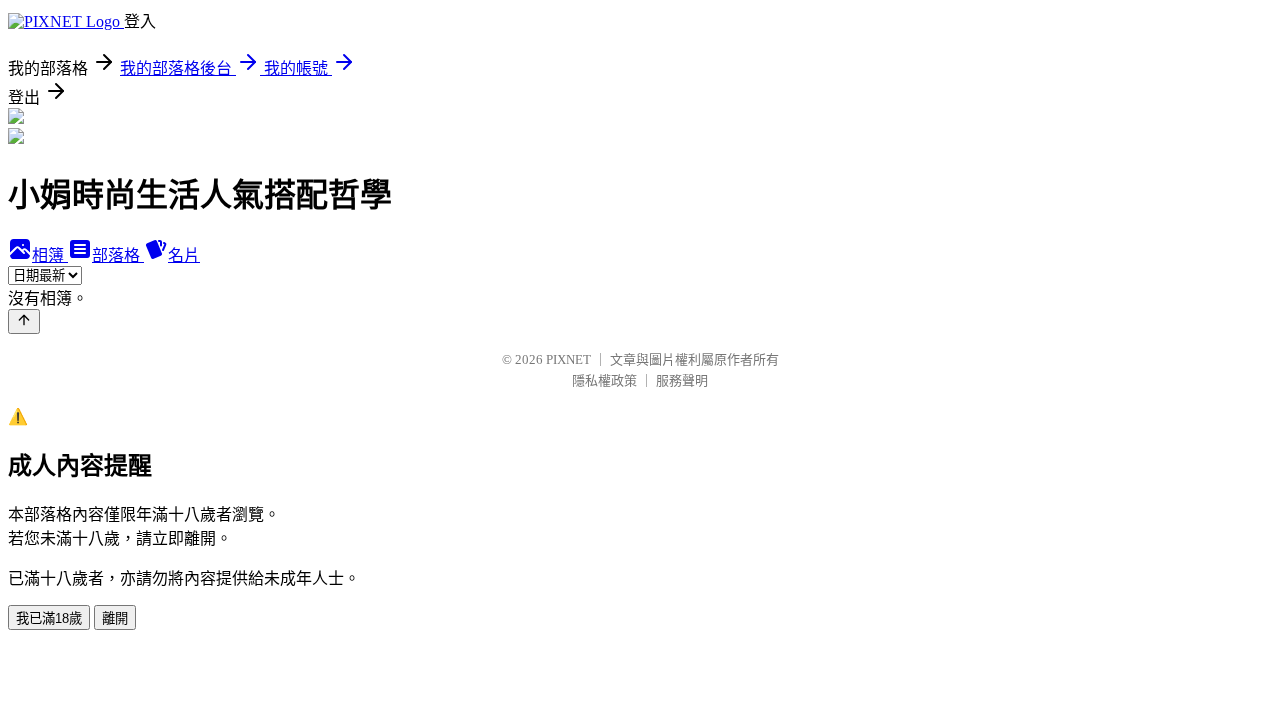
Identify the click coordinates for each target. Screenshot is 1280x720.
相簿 (50, 255)
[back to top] (24, 321)
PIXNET (568, 359)
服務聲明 (682, 380)
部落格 (118, 255)
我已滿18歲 (49, 618)
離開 (115, 618)
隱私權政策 (604, 380)
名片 (184, 255)
